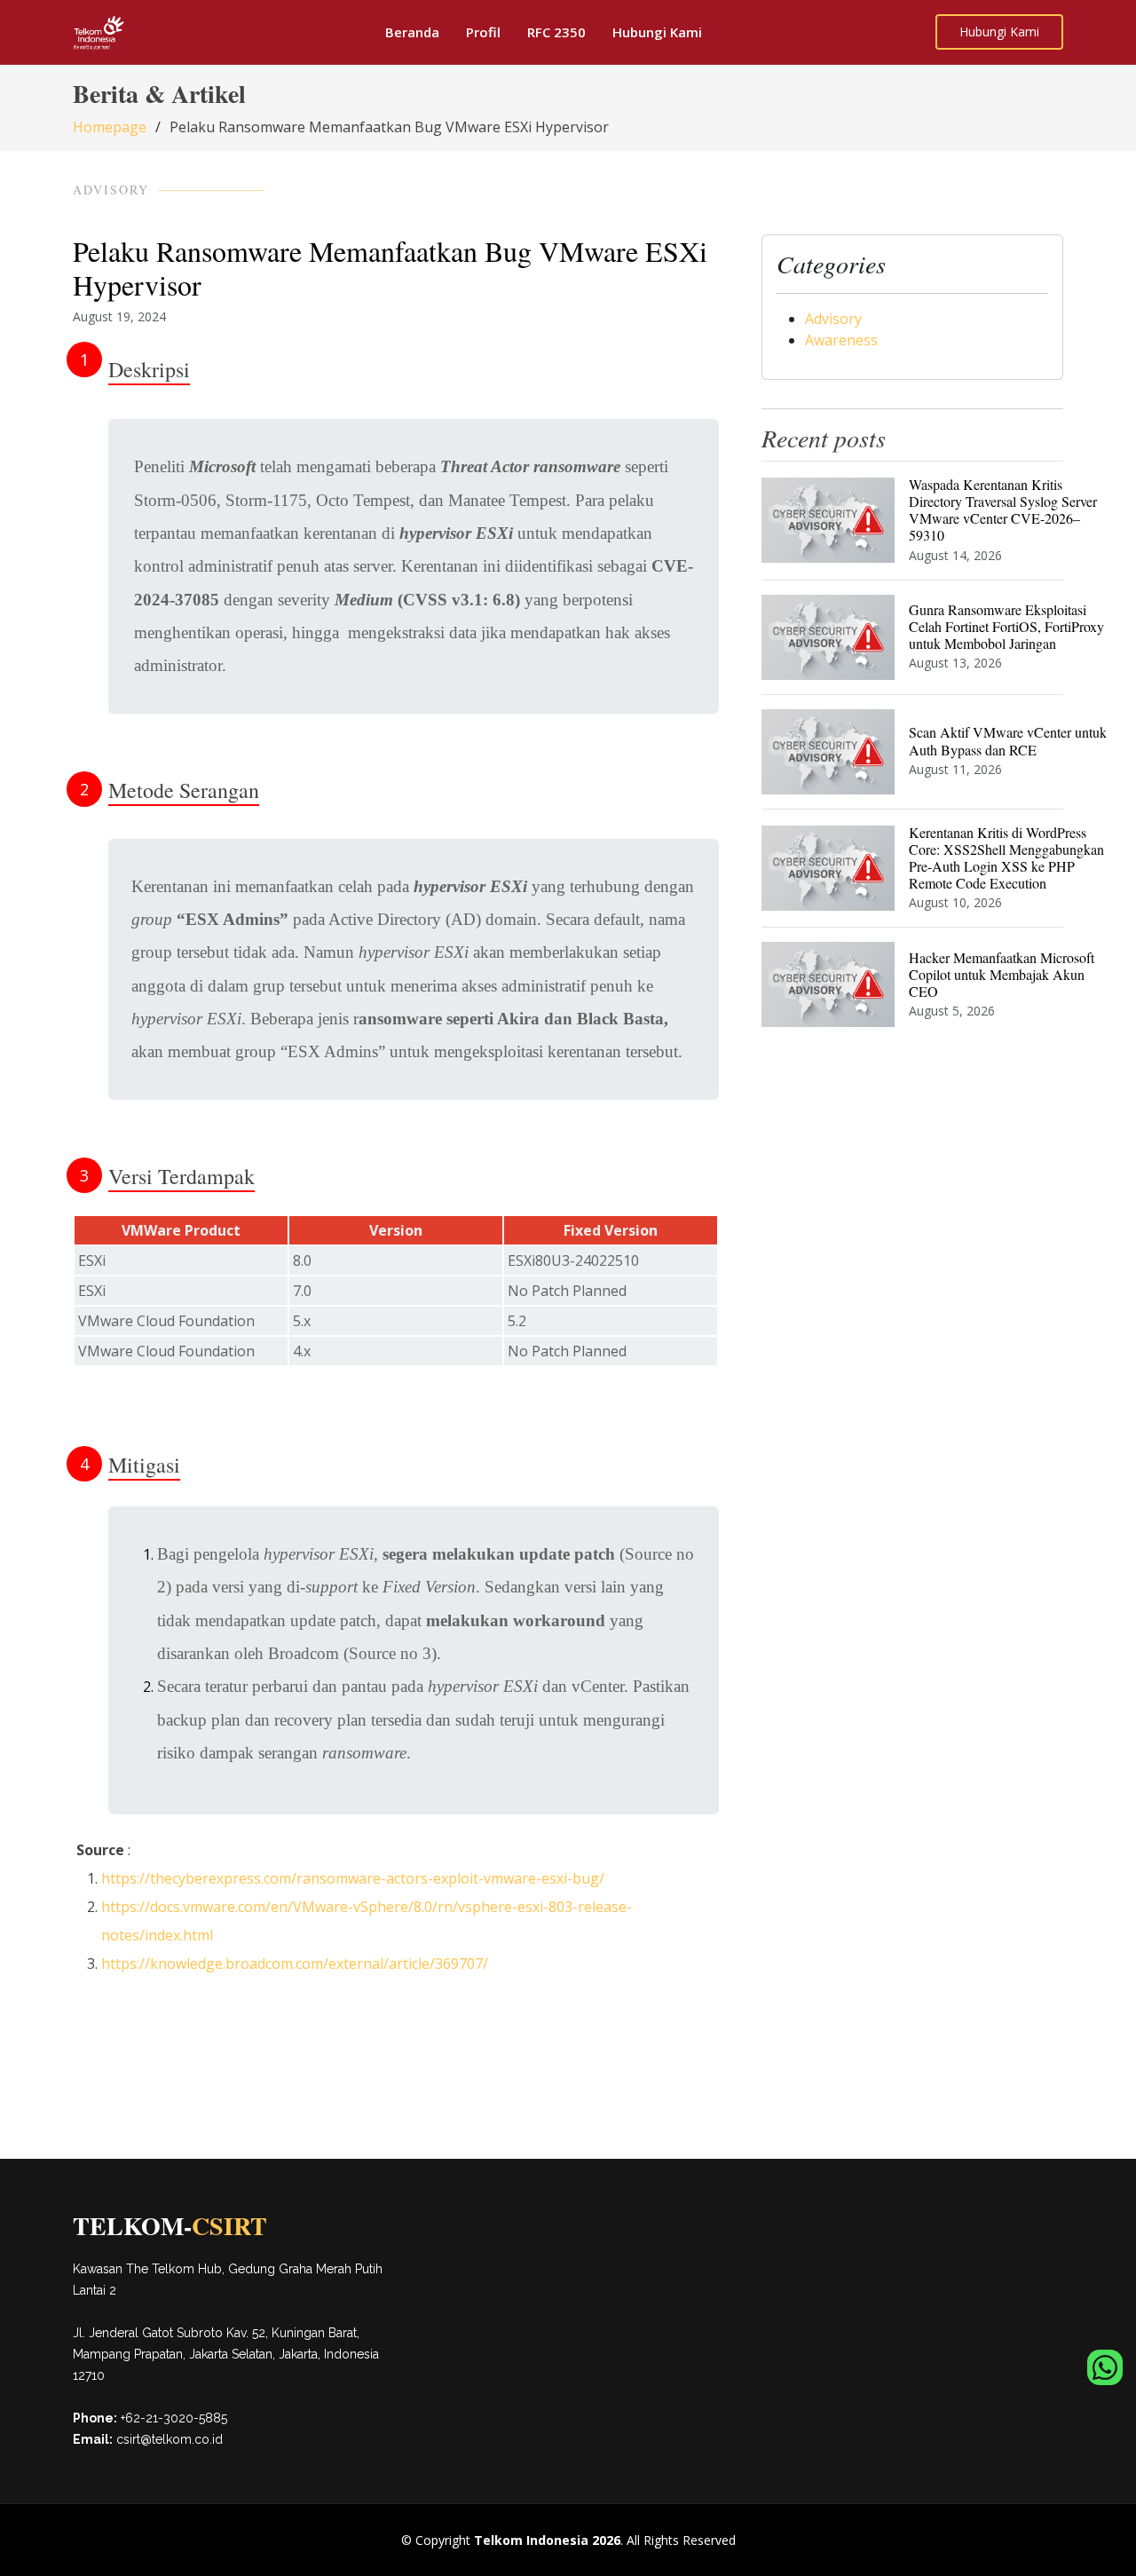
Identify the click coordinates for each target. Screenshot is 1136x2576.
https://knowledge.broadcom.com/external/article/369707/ (295, 1964)
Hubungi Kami (657, 32)
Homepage (110, 127)
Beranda (412, 32)
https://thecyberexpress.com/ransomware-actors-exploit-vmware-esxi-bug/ (353, 1878)
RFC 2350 (556, 32)
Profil (483, 32)
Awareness (841, 340)
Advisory (833, 319)
